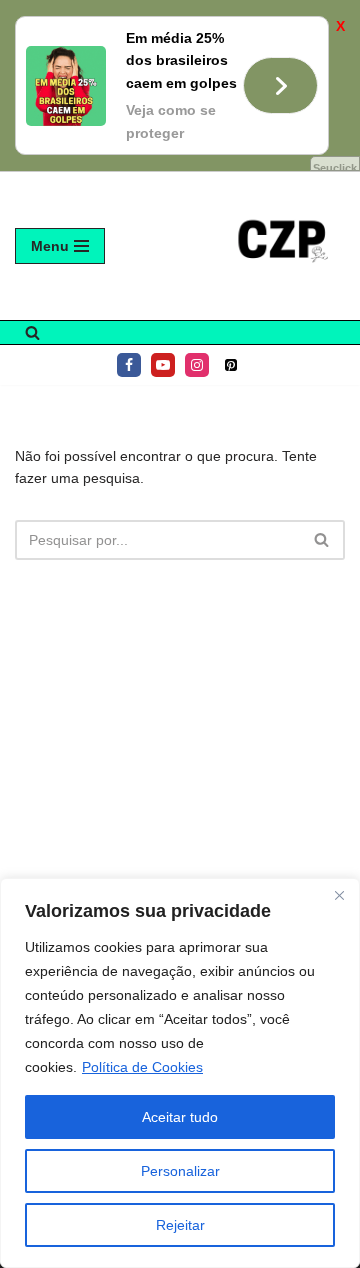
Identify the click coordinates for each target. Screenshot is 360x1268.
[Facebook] (129, 365)
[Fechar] (339, 895)
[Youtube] (163, 365)
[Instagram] (197, 365)
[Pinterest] (231, 365)
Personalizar (180, 1171)
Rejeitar (180, 1225)
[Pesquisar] (32, 332)
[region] (180, 1073)
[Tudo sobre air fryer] (285, 246)
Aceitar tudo (180, 1117)
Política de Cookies (142, 1067)
